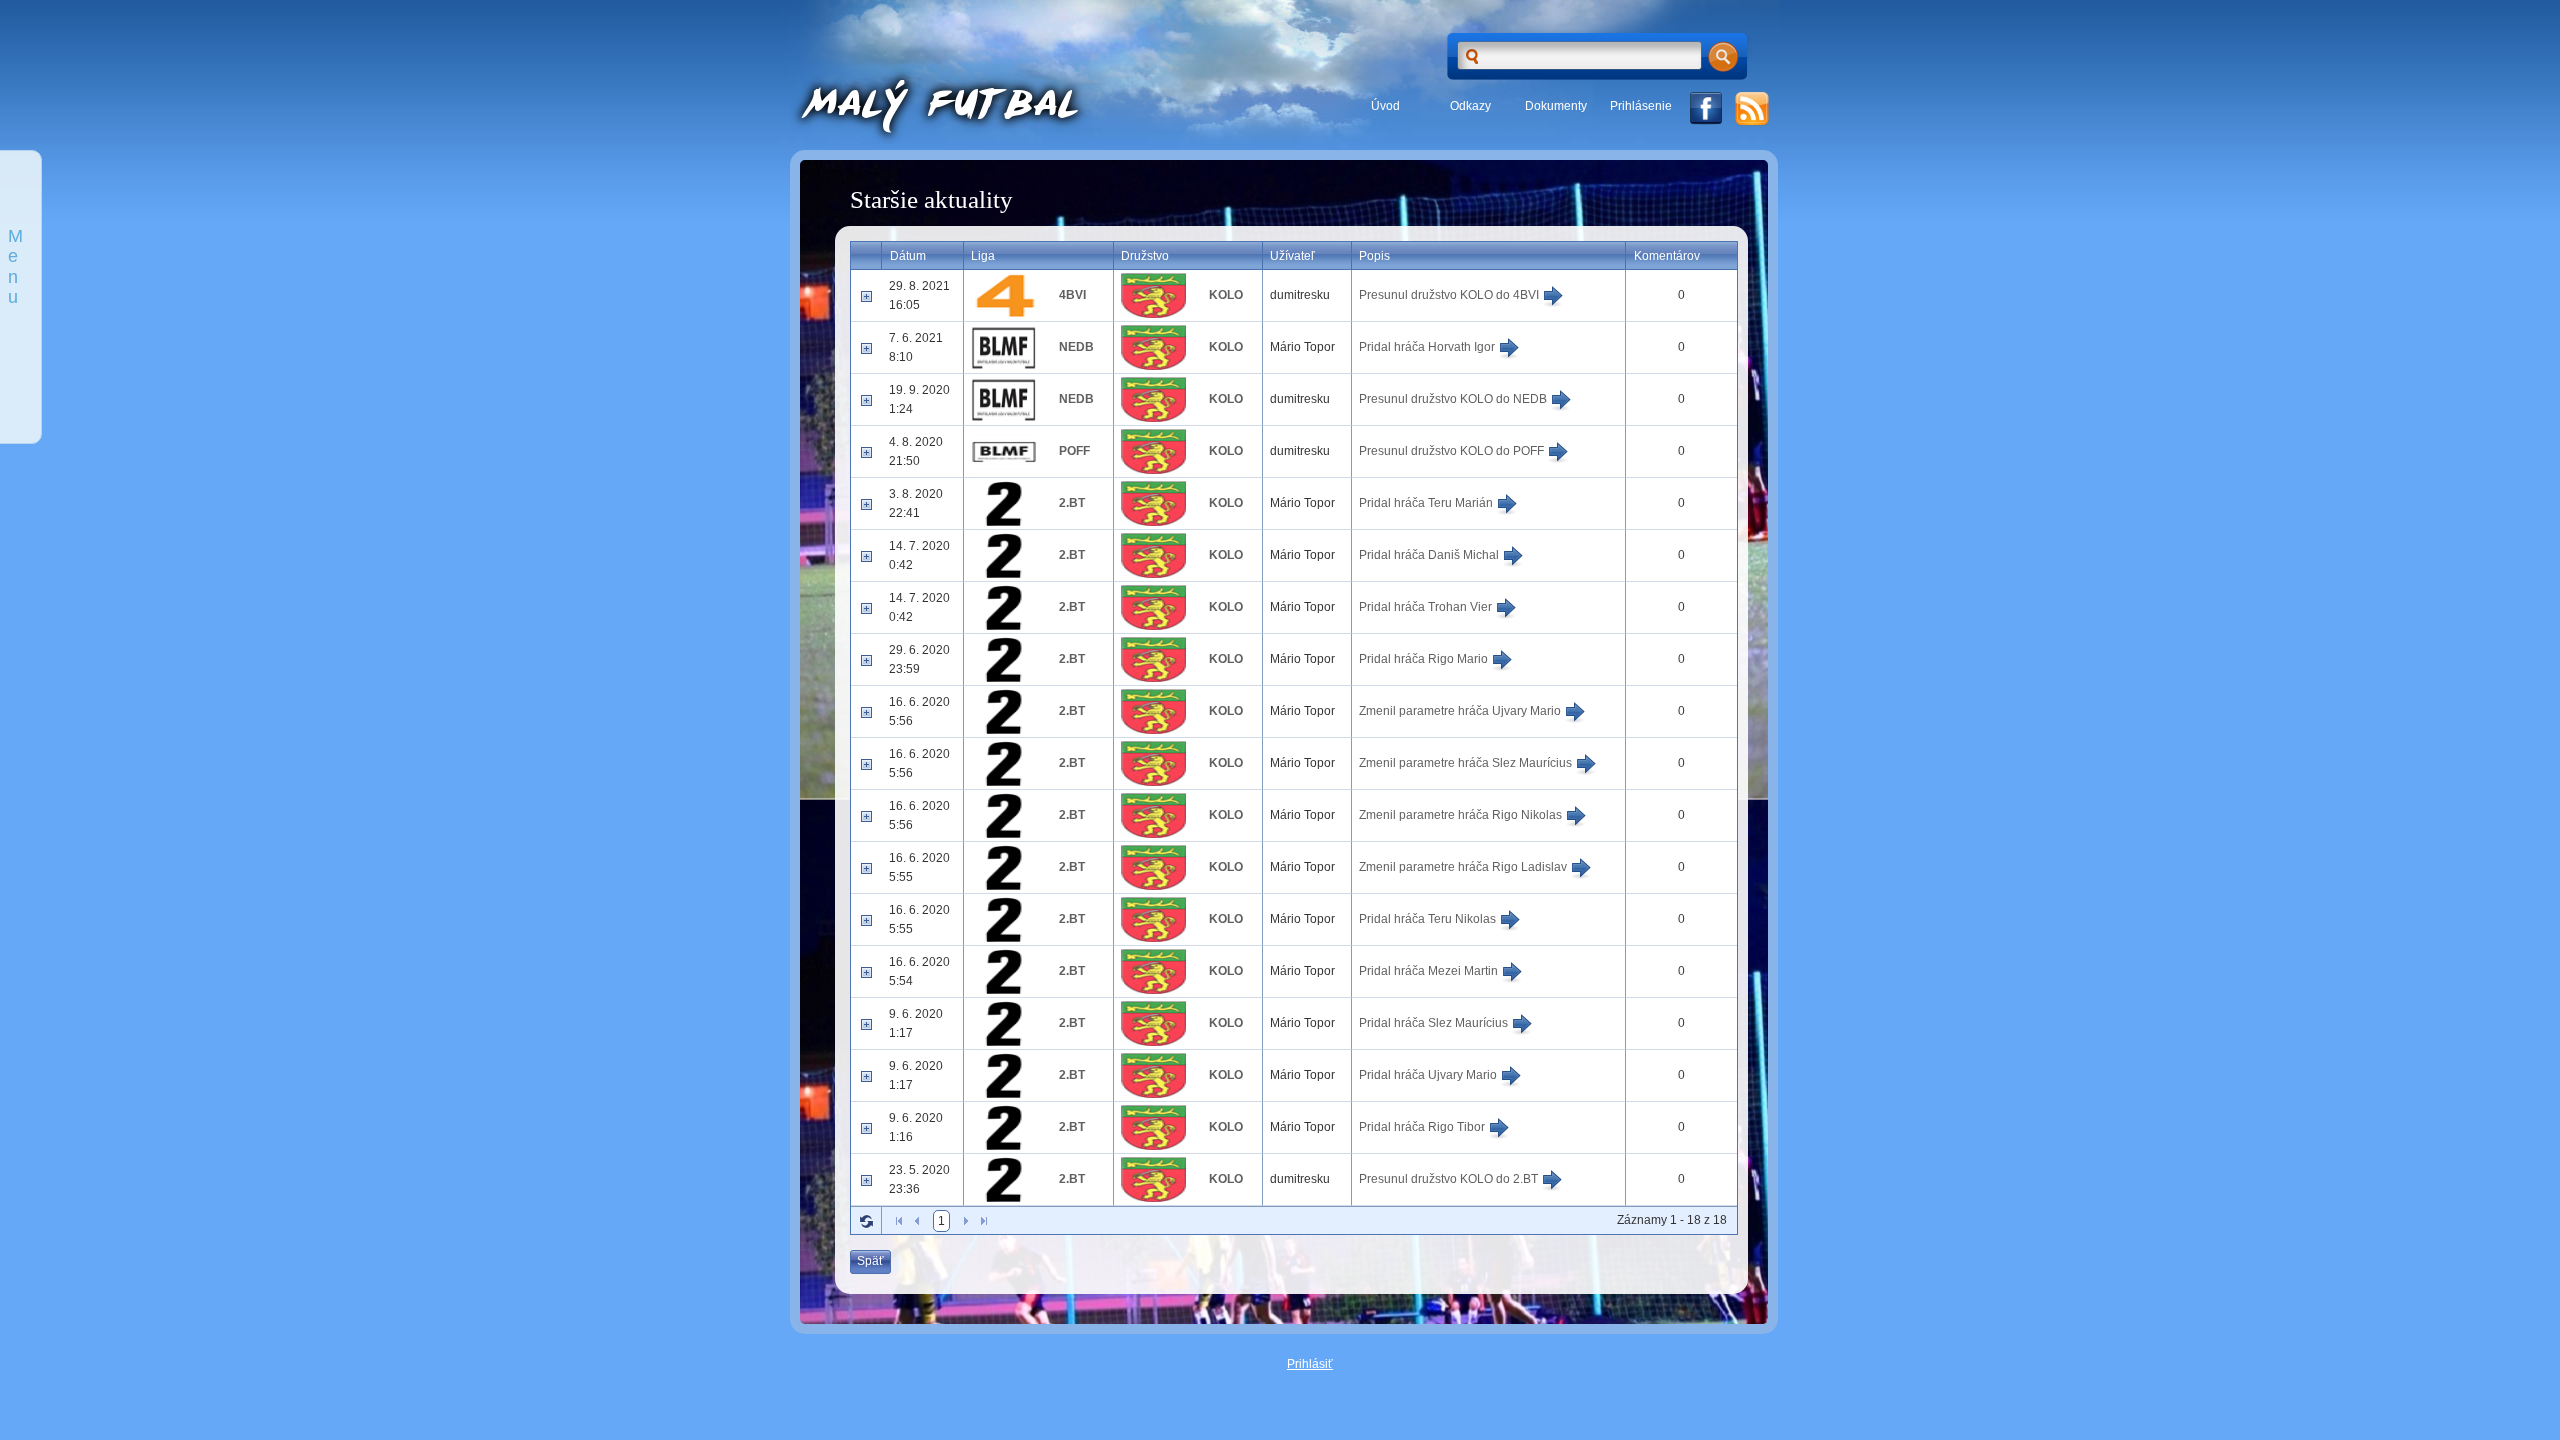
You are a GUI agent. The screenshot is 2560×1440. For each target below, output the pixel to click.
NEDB (1076, 347)
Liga (983, 256)
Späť (870, 1261)
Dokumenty (1556, 106)
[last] (984, 1221)
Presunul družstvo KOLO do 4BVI (1450, 295)
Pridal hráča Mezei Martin (1430, 971)
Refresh (866, 1221)
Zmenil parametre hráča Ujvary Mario (1461, 711)
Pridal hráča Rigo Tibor (1423, 1127)
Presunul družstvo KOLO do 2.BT (1450, 1179)
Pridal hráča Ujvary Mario (1429, 1075)
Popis (1374, 256)
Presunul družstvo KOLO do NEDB (1454, 399)
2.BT (1072, 503)
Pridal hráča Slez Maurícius (1435, 1023)
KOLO (1226, 295)
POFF (1074, 451)
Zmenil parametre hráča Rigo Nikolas (1462, 815)
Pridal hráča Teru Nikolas (1429, 919)
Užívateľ (1292, 256)
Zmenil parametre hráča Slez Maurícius (1467, 763)
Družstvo (1145, 256)
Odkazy (1470, 106)
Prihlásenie (1641, 106)
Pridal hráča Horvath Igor (1428, 347)
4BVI (1072, 295)
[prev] (917, 1221)
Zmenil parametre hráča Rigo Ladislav (1464, 867)
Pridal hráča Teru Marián (1427, 503)
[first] (899, 1221)
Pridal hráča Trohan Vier (1427, 607)
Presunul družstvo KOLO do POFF (1453, 451)
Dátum (908, 256)
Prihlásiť (1310, 1364)
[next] (966, 1221)
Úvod (1385, 106)
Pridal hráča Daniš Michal (1430, 555)
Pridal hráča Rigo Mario (1425, 659)
